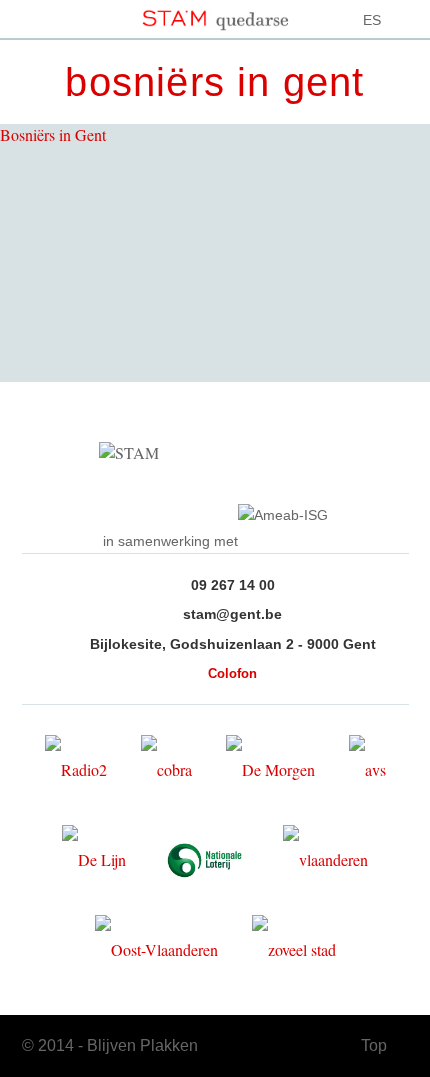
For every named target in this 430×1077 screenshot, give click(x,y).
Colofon (232, 673)
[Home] (215, 15)
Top (374, 1045)
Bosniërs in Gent (53, 134)
